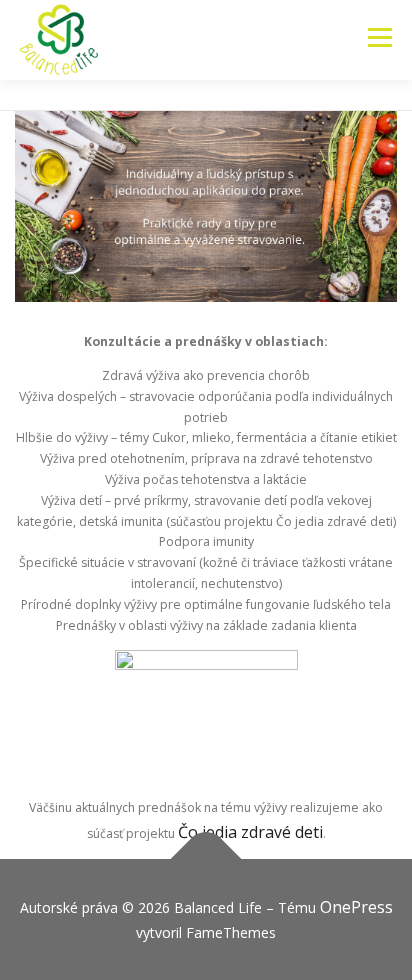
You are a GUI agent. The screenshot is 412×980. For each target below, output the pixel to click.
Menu (379, 37)
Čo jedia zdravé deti (250, 832)
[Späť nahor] (206, 859)
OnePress (356, 907)
